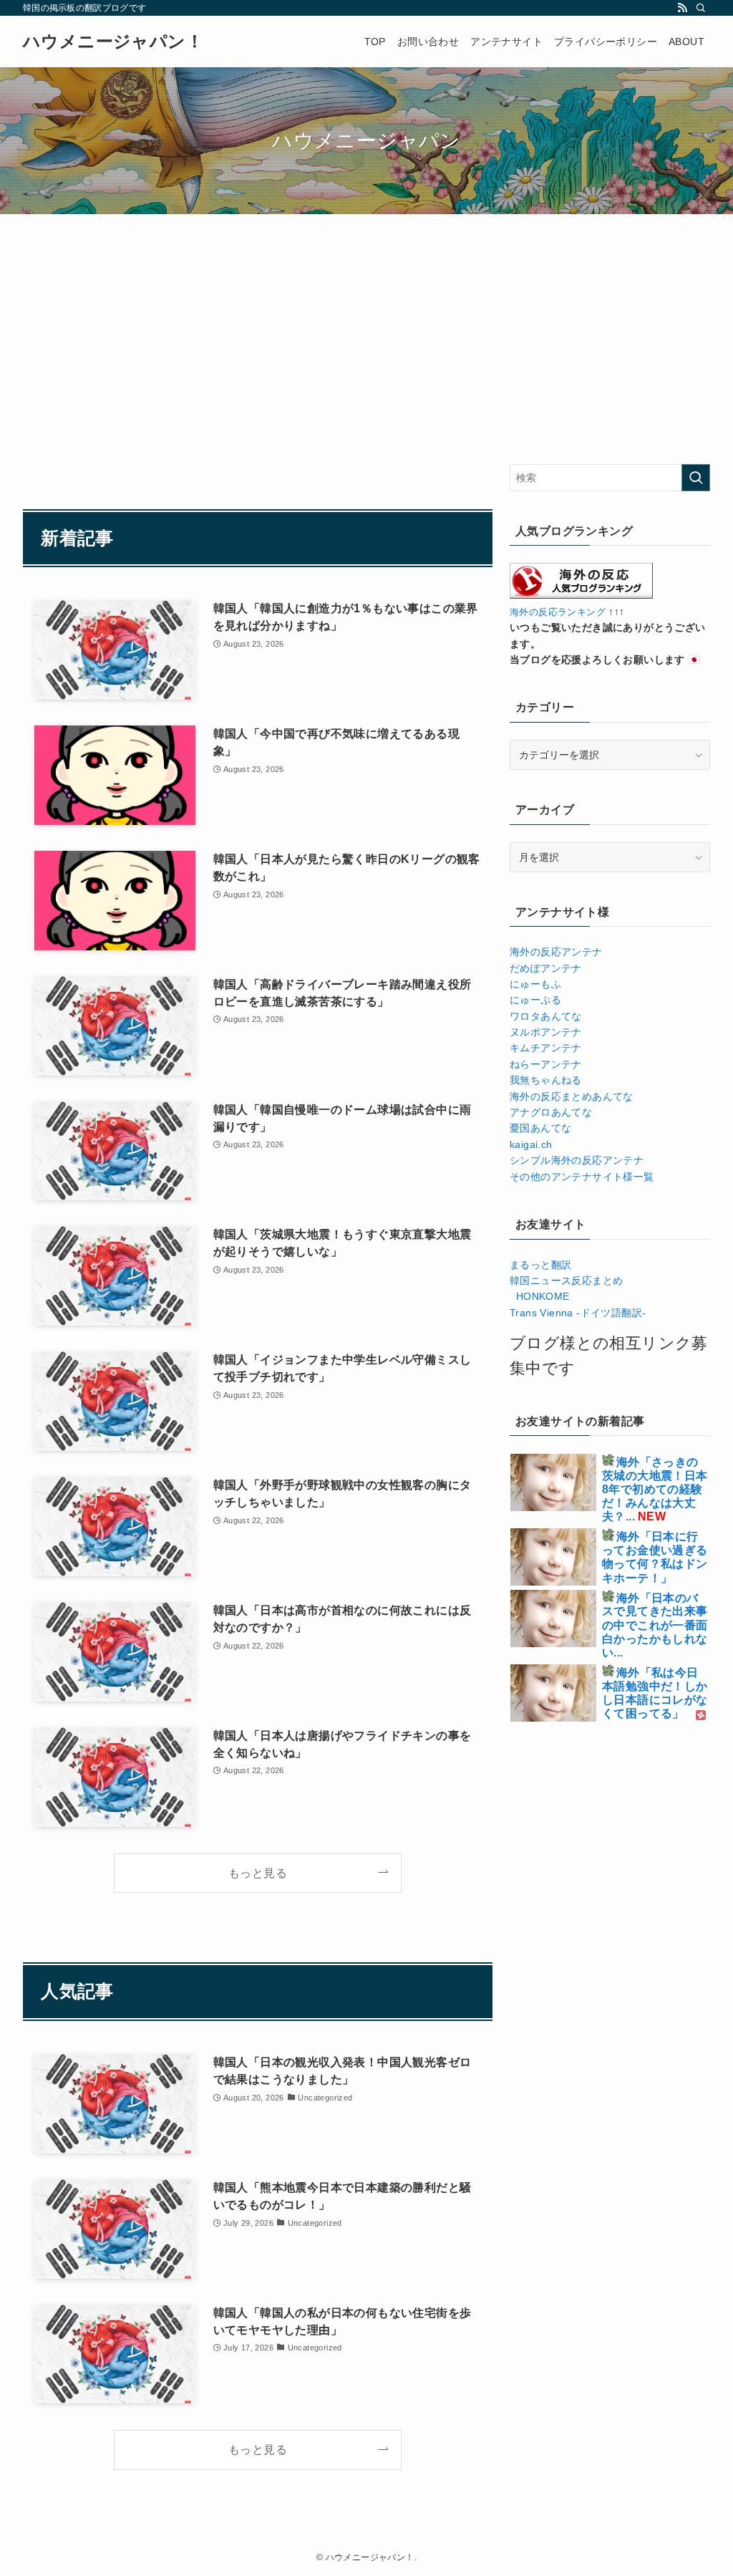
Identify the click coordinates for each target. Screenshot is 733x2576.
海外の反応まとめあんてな (572, 1096)
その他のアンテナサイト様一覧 (582, 1177)
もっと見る (258, 1873)
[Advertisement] (258, 360)
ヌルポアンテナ (546, 1032)
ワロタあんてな (546, 1016)
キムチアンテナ (546, 1048)
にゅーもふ (535, 984)
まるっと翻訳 (540, 1265)
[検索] (701, 8)
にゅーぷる (535, 1000)
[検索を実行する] (696, 478)
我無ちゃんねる (546, 1080)
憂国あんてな (540, 1128)
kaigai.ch (531, 1144)
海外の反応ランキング (558, 612)
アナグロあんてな (551, 1112)
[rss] (682, 8)
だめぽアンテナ (546, 968)
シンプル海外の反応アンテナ (577, 1160)
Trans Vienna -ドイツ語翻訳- (578, 1313)
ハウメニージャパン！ (113, 42)
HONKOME (540, 1296)
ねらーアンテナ (546, 1064)
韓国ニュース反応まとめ (566, 1280)
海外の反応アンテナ (556, 952)
